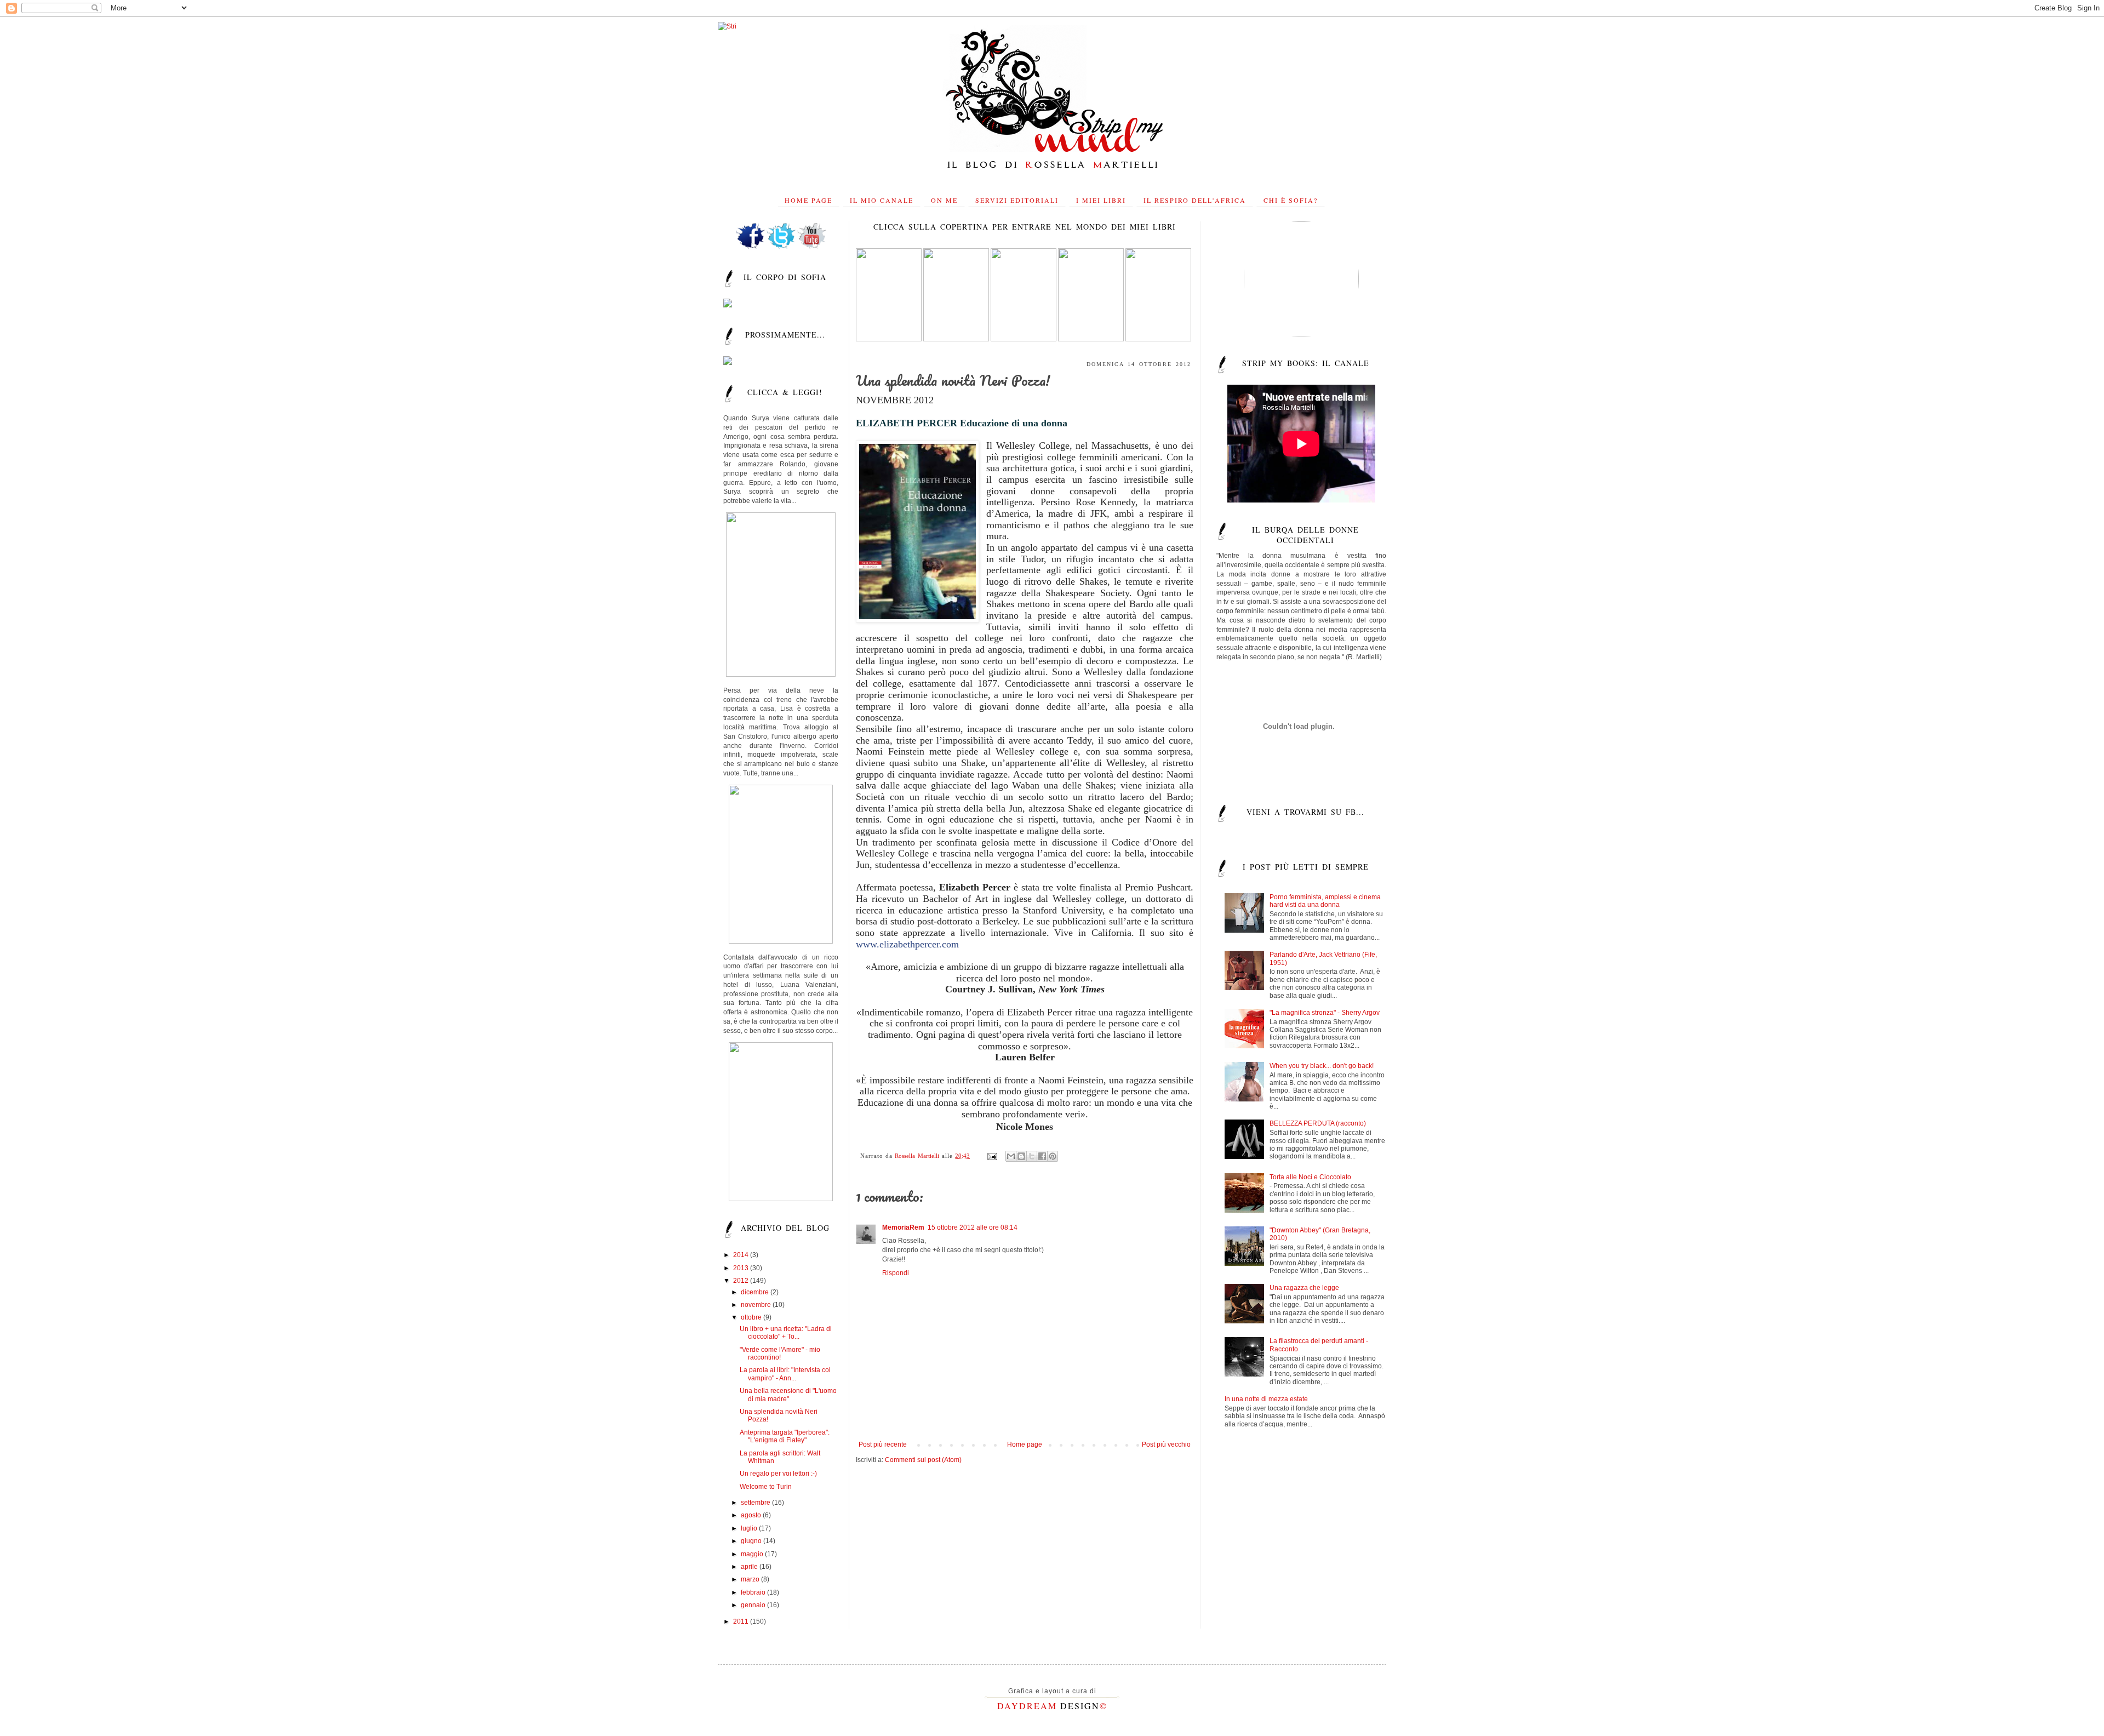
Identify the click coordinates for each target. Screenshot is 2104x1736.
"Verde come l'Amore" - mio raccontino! (780, 1354)
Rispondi (896, 1273)
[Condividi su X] (1032, 1156)
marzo (751, 1579)
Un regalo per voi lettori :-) (778, 1474)
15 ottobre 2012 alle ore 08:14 (973, 1227)
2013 (742, 1268)
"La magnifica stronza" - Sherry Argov (1325, 1013)
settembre (756, 1503)
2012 (742, 1281)
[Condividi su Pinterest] (1053, 1156)
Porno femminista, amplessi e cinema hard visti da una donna (1325, 901)
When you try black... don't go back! (1322, 1066)
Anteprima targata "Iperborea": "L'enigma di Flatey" (785, 1436)
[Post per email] (992, 1156)
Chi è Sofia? (1291, 200)
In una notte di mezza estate (1266, 1399)
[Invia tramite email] (1011, 1156)
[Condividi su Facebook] (1042, 1156)
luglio (750, 1528)
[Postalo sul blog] (1021, 1156)
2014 (742, 1255)
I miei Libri (1101, 200)
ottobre (752, 1317)
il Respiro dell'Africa (1195, 200)
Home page (808, 200)
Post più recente (883, 1444)
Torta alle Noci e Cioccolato (1310, 1177)
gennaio (754, 1605)
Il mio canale (882, 200)
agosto (752, 1515)
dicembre (756, 1292)
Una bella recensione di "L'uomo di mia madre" (788, 1395)
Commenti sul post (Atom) (923, 1460)
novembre (757, 1305)
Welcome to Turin (766, 1487)
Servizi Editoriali (1017, 200)
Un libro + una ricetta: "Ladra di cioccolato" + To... (786, 1333)
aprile (750, 1567)
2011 (742, 1621)
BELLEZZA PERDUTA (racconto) (1318, 1123)
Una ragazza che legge (1304, 1288)
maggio (753, 1554)
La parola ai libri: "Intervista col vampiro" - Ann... (785, 1374)
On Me (944, 200)
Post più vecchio (1166, 1444)
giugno (752, 1541)
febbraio (754, 1592)
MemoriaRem (903, 1227)
